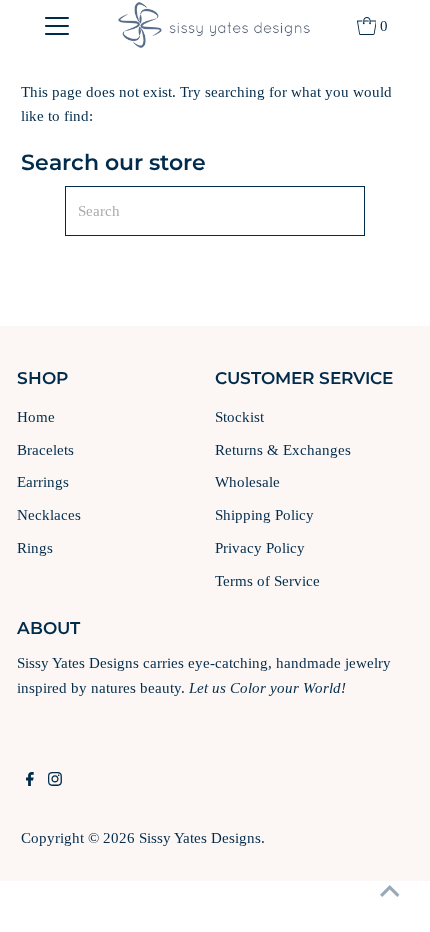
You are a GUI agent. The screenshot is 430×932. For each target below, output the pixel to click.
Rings (35, 547)
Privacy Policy (260, 547)
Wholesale (247, 481)
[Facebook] (30, 781)
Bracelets (45, 449)
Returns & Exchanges (283, 449)
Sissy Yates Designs (200, 837)
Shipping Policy (264, 514)
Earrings (43, 481)
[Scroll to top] (390, 892)
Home (36, 416)
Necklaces (49, 514)
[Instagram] (55, 781)
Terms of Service (267, 580)
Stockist (239, 416)
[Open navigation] (57, 25)
